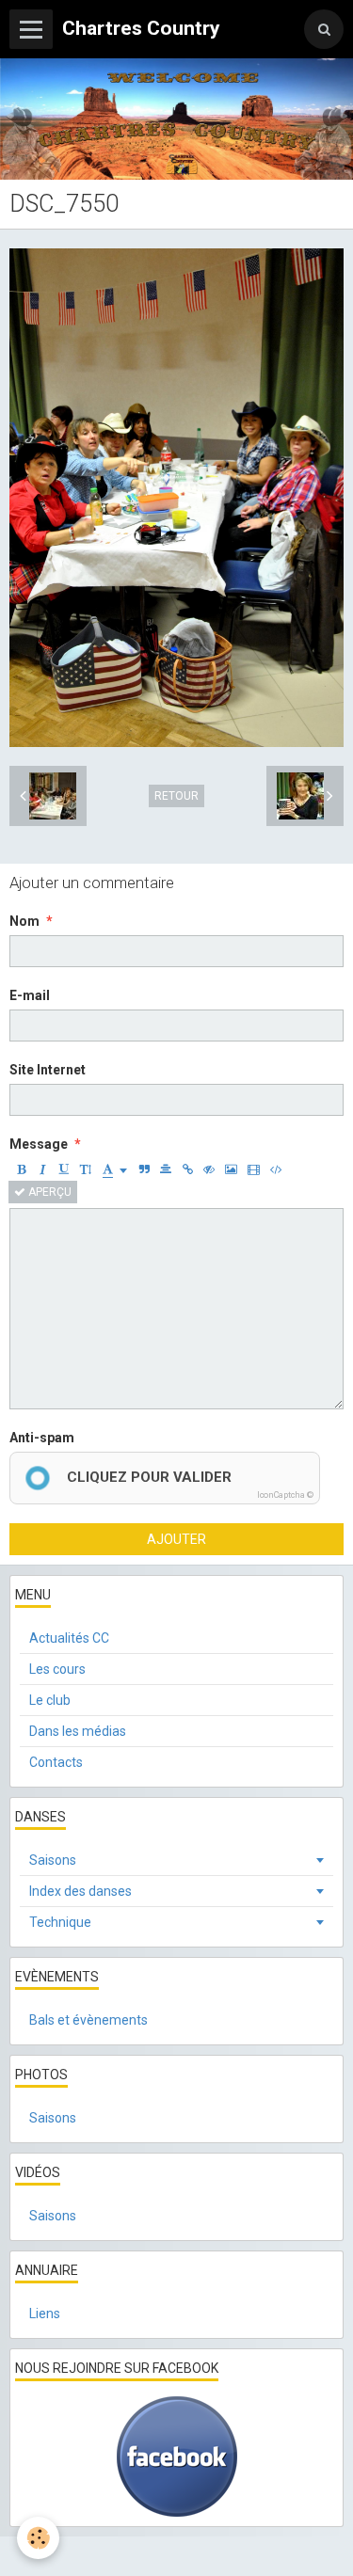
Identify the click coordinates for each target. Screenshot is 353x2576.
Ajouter (176, 1539)
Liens (45, 2314)
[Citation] (144, 1169)
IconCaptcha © (285, 1495)
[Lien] (187, 1169)
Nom (24, 921)
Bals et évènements (88, 2020)
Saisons (53, 1860)
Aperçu (48, 1192)
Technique (60, 1922)
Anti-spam (42, 1438)
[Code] (276, 1169)
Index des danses (80, 1891)
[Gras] (21, 1169)
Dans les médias (78, 1731)
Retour (176, 796)
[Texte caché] (209, 1169)
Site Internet (48, 1070)
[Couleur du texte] (115, 1169)
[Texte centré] (166, 1169)
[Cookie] (38, 2538)
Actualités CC (69, 1638)
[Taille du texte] (86, 1169)
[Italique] (42, 1169)
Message (39, 1144)
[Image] (231, 1169)
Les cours (57, 1669)
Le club (50, 1700)
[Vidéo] (254, 1169)
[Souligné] (64, 1169)
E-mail (30, 995)
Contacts (56, 1762)
